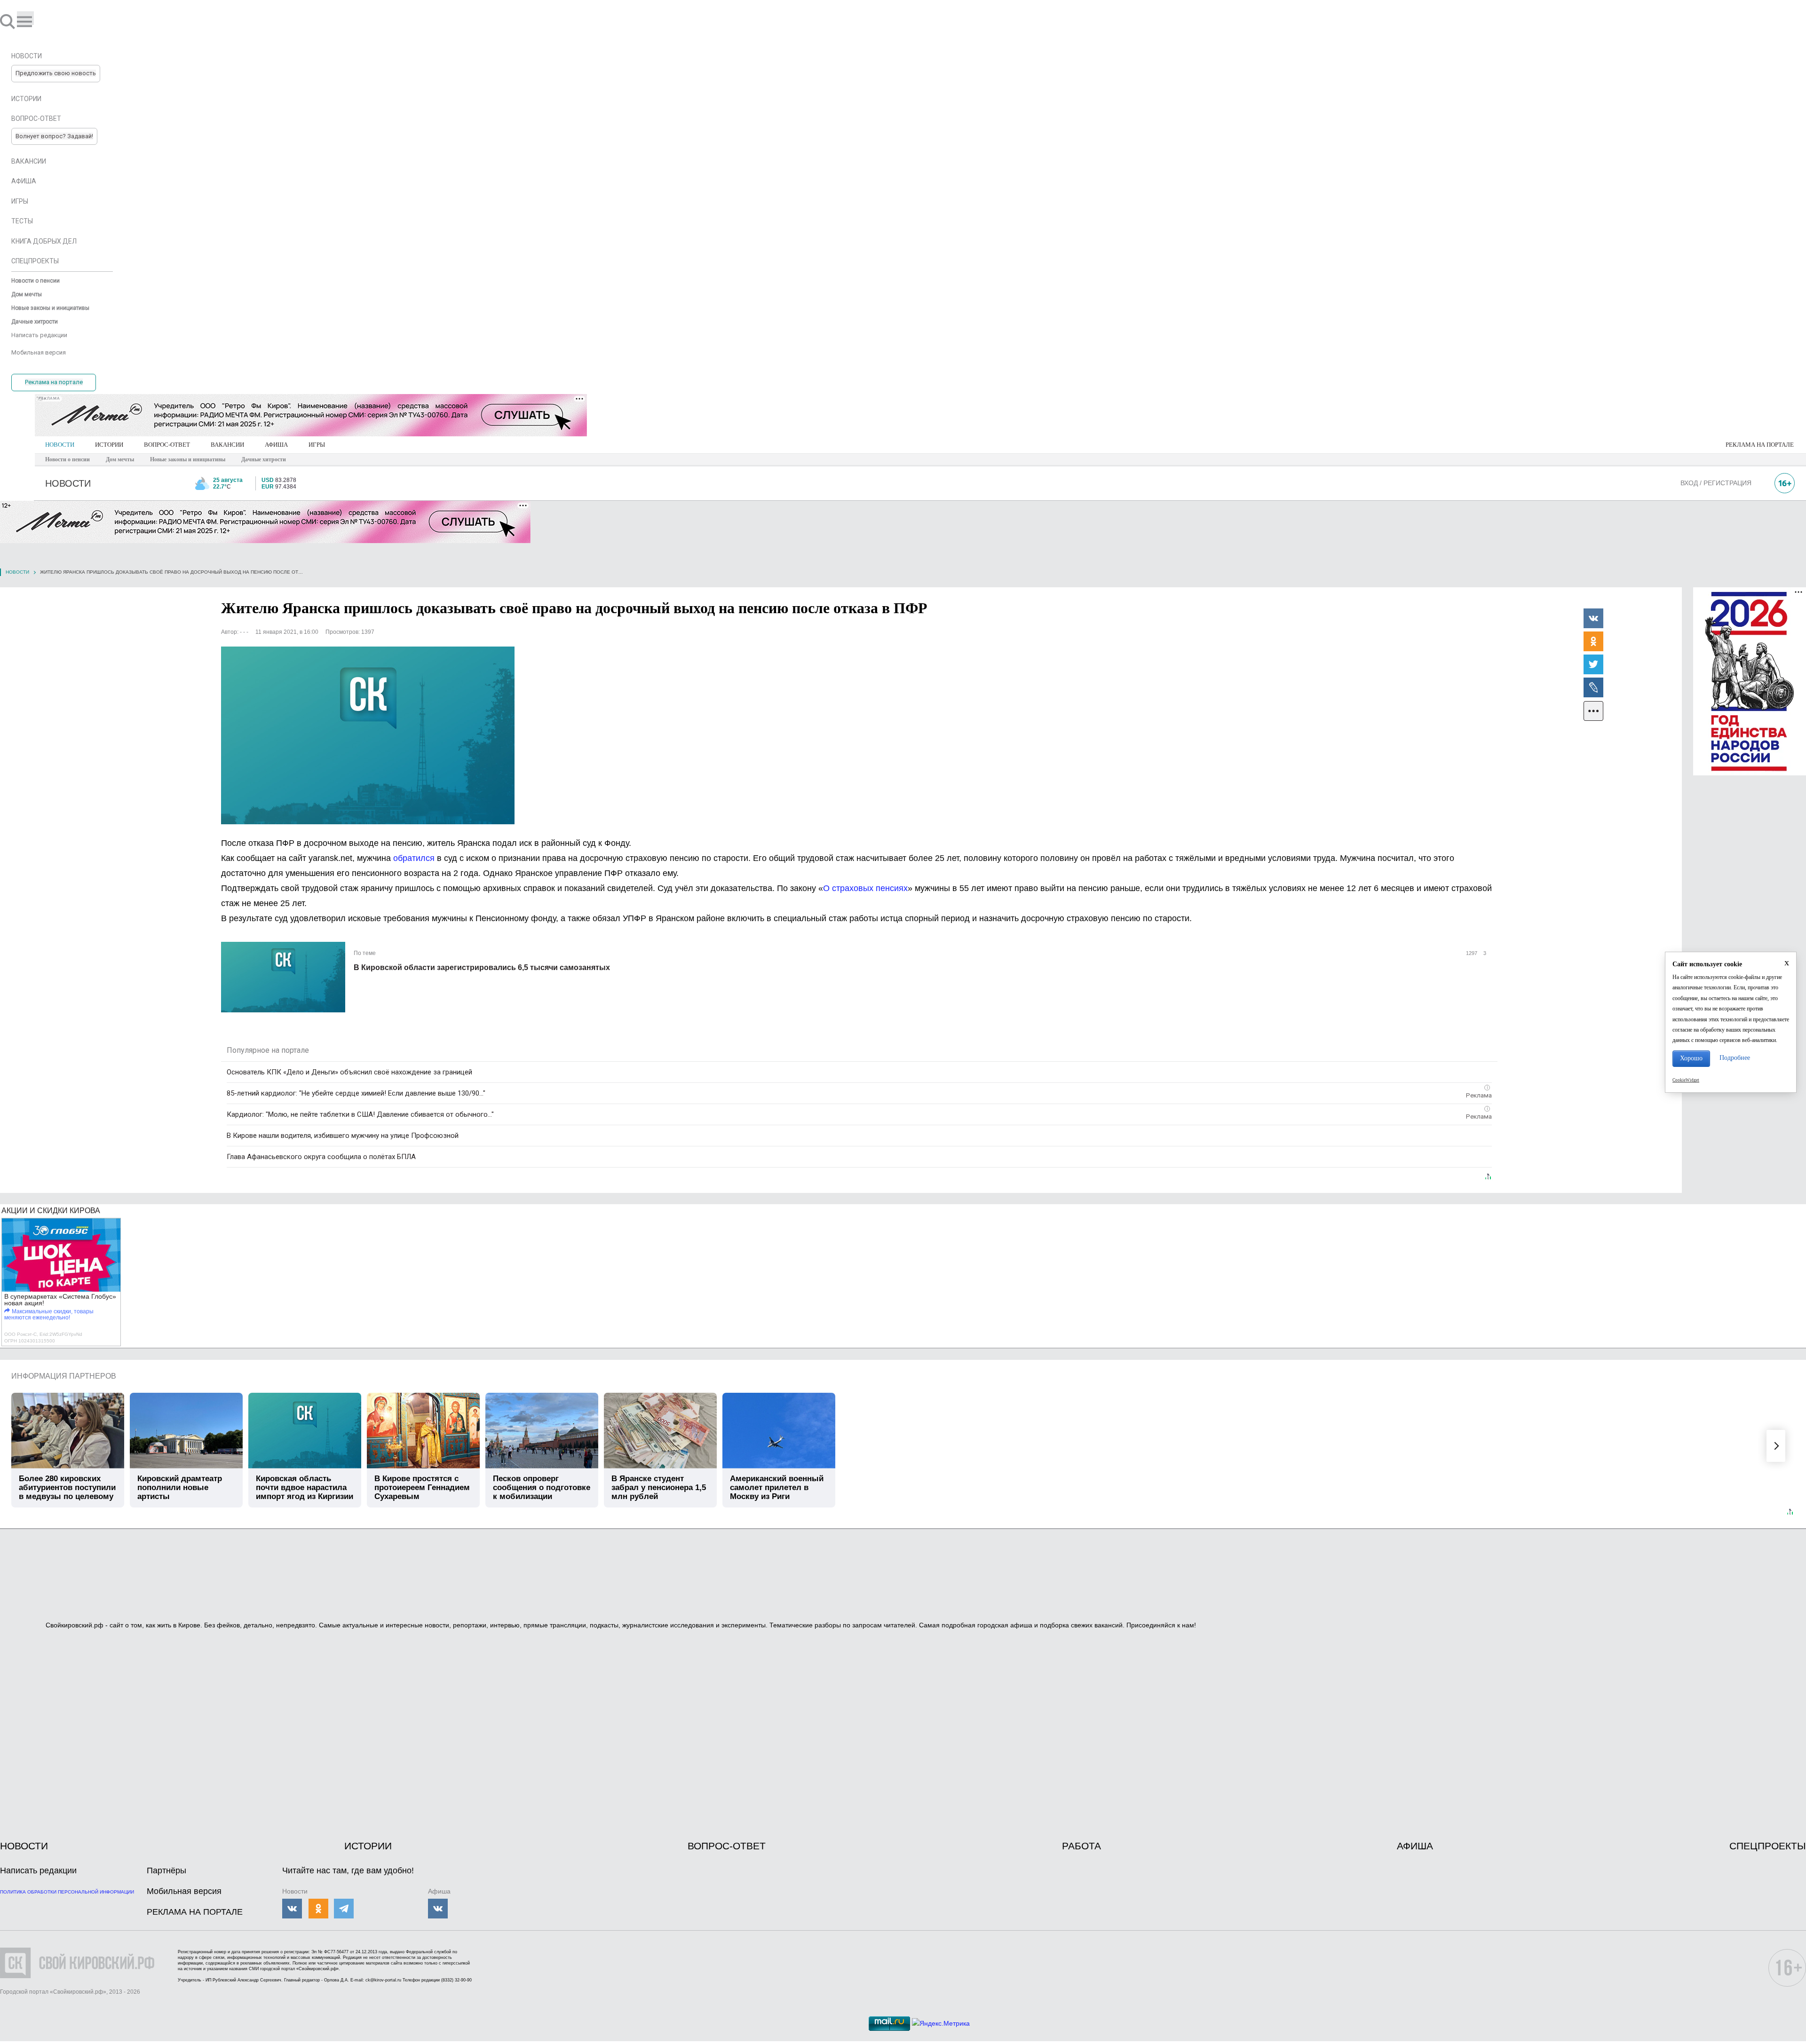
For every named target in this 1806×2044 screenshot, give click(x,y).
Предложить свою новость (56, 73)
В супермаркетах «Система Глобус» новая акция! (60, 1300)
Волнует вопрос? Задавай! (54, 136)
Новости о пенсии (67, 459)
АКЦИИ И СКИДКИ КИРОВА (51, 1211)
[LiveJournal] (1593, 687)
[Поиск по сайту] (8, 21)
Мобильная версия (184, 1891)
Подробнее (1735, 1058)
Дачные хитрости (264, 459)
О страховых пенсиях (865, 888)
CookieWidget (1686, 1080)
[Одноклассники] (1593, 641)
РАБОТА (1081, 1846)
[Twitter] (1593, 664)
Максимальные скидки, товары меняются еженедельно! (49, 1314)
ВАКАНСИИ (227, 445)
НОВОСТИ (60, 445)
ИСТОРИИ (109, 445)
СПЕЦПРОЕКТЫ (1768, 1846)
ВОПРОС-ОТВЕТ (167, 445)
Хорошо (1691, 1058)
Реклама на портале (54, 382)
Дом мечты (120, 459)
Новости (17, 572)
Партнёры (166, 1870)
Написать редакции (38, 1870)
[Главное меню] (25, 18)
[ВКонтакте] (1593, 618)
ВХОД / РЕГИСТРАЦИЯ (1716, 483)
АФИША (276, 445)
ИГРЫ (317, 445)
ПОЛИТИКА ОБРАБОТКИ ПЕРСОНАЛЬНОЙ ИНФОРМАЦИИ (67, 1892)
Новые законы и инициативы (188, 459)
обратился (414, 858)
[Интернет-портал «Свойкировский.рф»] (35, 21)
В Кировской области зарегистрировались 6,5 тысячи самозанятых (482, 967)
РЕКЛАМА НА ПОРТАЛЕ (1760, 445)
